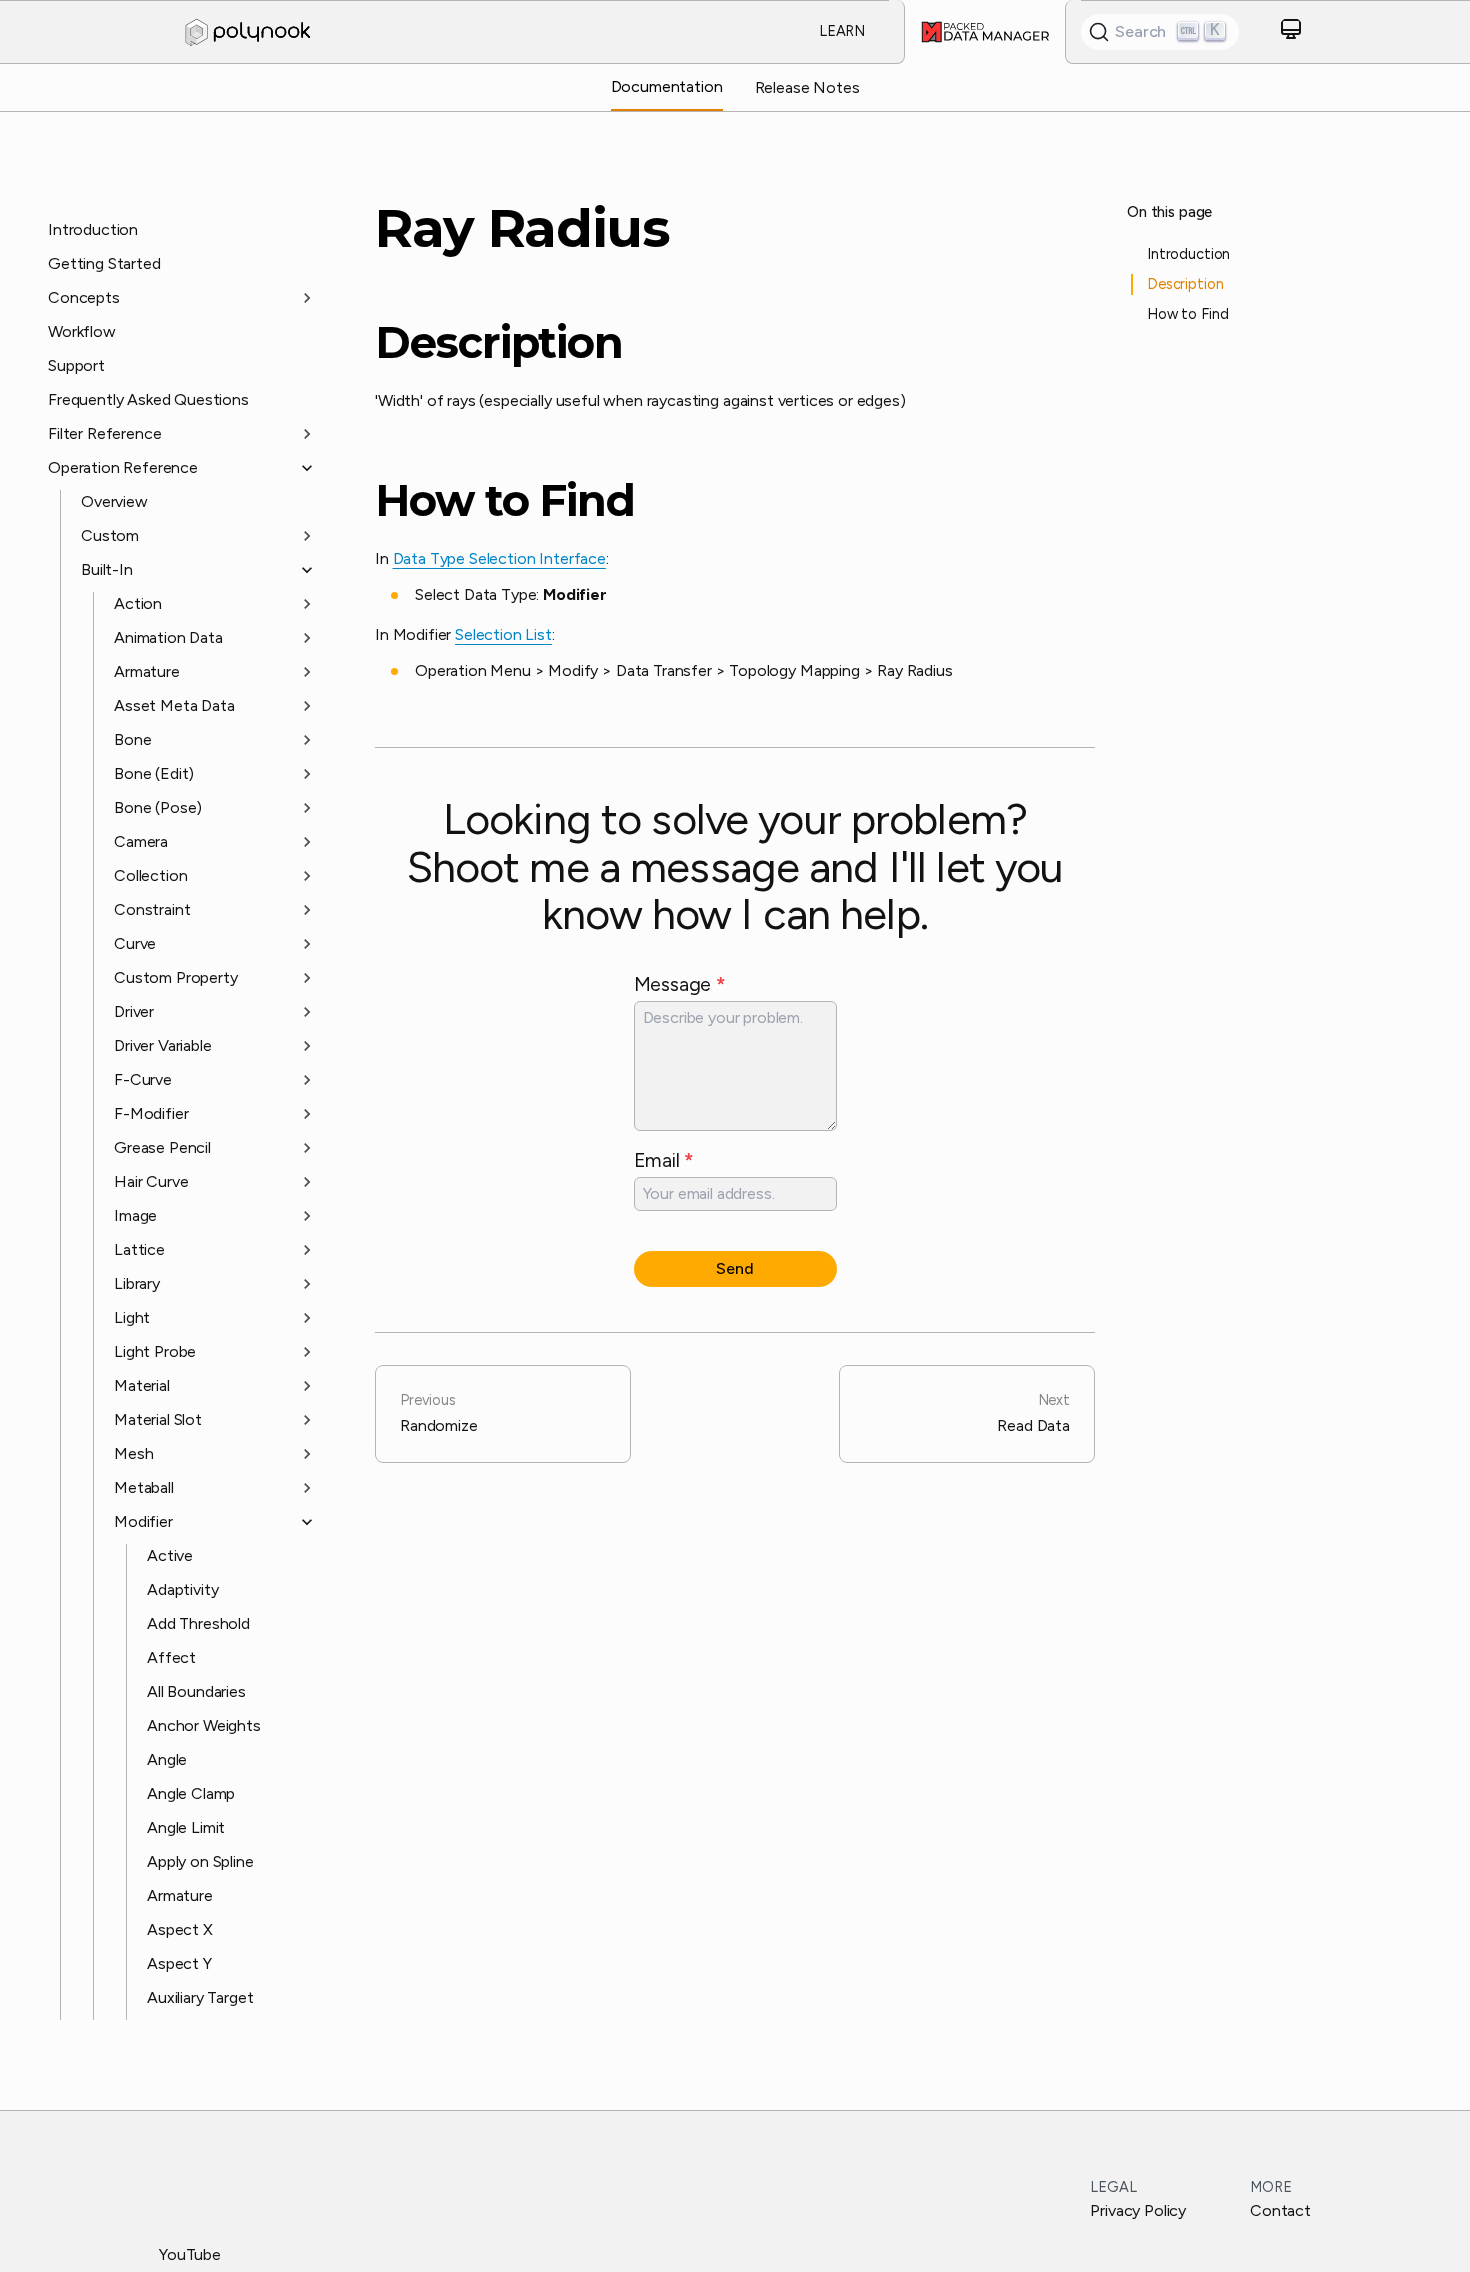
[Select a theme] (1291, 32)
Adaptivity (182, 1589)
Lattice (139, 1249)
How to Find (505, 501)
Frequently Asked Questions (148, 399)
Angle (167, 1759)
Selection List (503, 634)
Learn (842, 31)
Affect (171, 1657)
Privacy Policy (1138, 2210)
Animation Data (168, 637)
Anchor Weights (204, 1725)
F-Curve (143, 1079)
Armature (147, 671)
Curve (135, 943)
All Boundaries (196, 1691)
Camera (141, 841)
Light (132, 1317)
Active (170, 1555)
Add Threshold (198, 1623)
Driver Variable (163, 1045)
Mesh (133, 1453)
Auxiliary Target (200, 1997)
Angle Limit (186, 1827)
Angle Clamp (191, 1793)
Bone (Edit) (154, 773)
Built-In (107, 569)
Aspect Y (179, 1963)
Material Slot (158, 1419)
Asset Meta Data (174, 705)
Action (138, 603)
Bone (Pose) (158, 807)
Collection (150, 875)
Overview (114, 501)
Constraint (152, 909)
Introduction (93, 229)
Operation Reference (123, 467)
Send (734, 1268)
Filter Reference (104, 433)
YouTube (190, 2254)
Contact (1280, 2210)
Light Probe (155, 1351)
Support (76, 365)
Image (135, 1215)
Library (137, 1283)
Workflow (82, 331)
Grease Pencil (162, 1147)
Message (680, 984)
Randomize (439, 1413)
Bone (132, 739)
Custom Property (176, 977)
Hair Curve (151, 1181)
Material (142, 1385)
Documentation (667, 86)
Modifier (143, 1521)
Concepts (84, 297)
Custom (110, 535)
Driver (134, 1011)
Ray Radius (522, 228)
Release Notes (807, 87)
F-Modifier (151, 1113)
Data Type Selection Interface (499, 558)
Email (664, 1160)
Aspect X (180, 1929)
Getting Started (104, 263)
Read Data (1033, 1413)
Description (499, 343)
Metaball (144, 1487)
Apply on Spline (200, 1861)
